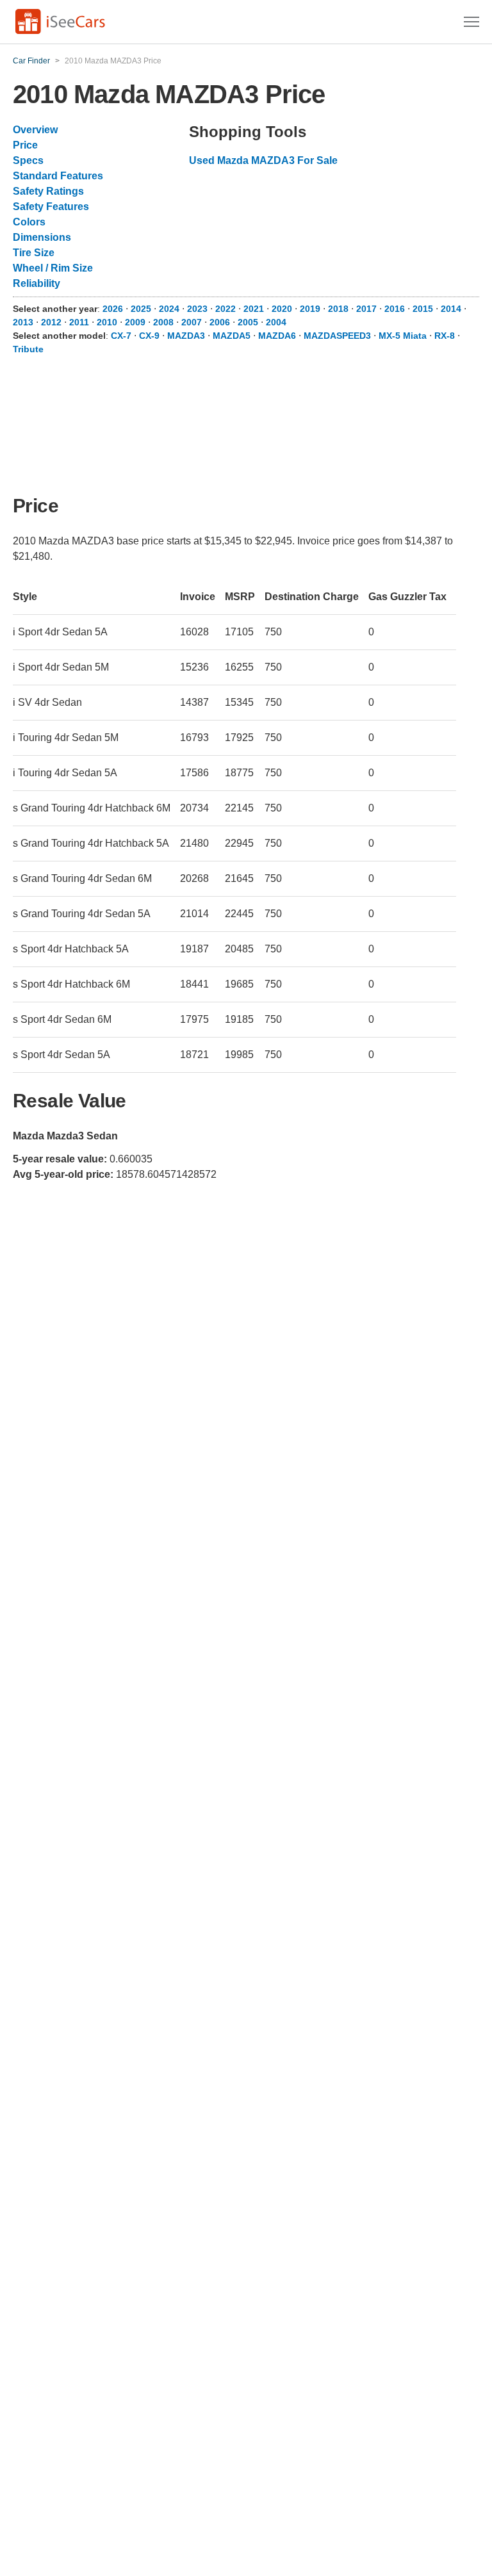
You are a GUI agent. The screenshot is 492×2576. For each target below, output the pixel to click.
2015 (423, 309)
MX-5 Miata (403, 336)
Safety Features (51, 207)
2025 (141, 309)
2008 (163, 322)
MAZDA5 (232, 336)
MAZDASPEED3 (337, 336)
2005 (248, 322)
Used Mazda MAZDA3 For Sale (263, 160)
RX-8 (445, 336)
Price (25, 145)
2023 (197, 309)
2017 (366, 309)
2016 (395, 309)
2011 (79, 322)
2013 (23, 322)
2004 (276, 322)
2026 (113, 309)
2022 (225, 309)
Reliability (37, 283)
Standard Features (58, 176)
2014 (451, 309)
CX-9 (149, 336)
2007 (192, 322)
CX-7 (121, 336)
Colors (29, 222)
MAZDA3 (186, 336)
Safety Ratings (48, 191)
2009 (135, 322)
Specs (28, 160)
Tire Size (34, 253)
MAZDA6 (277, 336)
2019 (310, 309)
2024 (169, 309)
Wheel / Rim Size (53, 268)
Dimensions (42, 237)
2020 (282, 309)
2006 (220, 322)
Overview (35, 130)
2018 (338, 309)
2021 (254, 309)
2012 (51, 322)
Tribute (28, 349)
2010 (107, 322)
